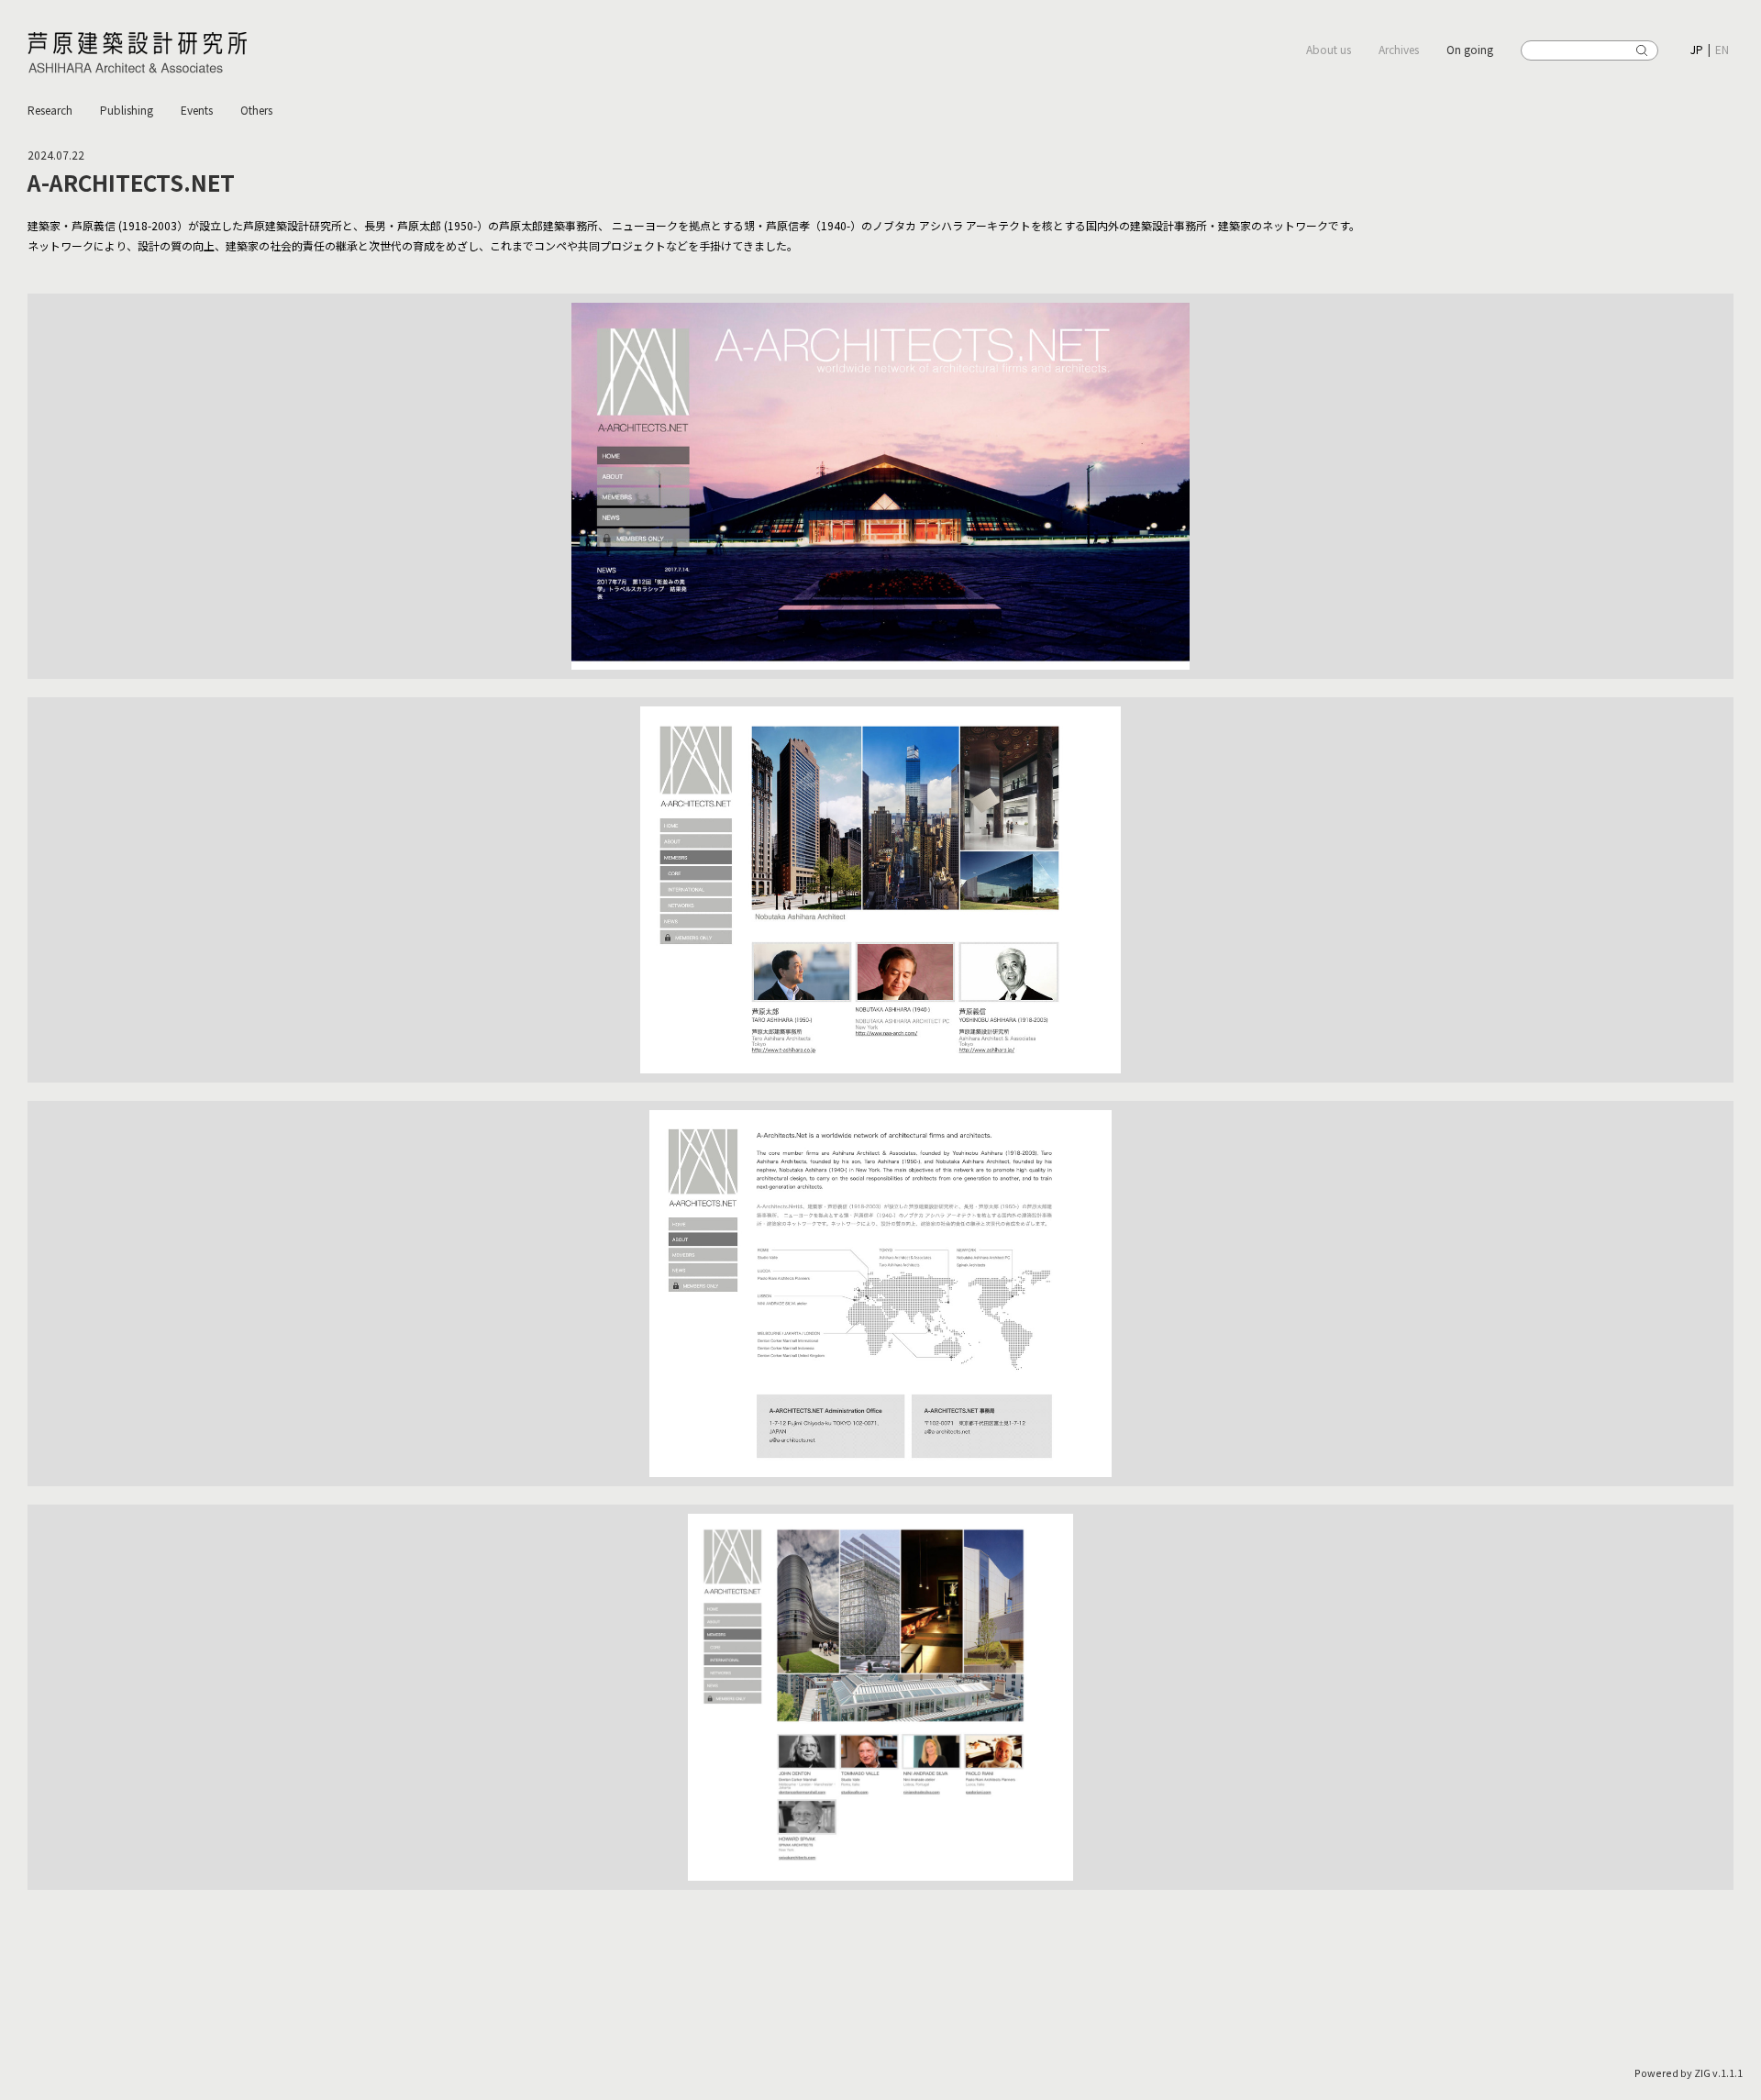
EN (1722, 49)
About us (1329, 49)
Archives (1399, 49)
